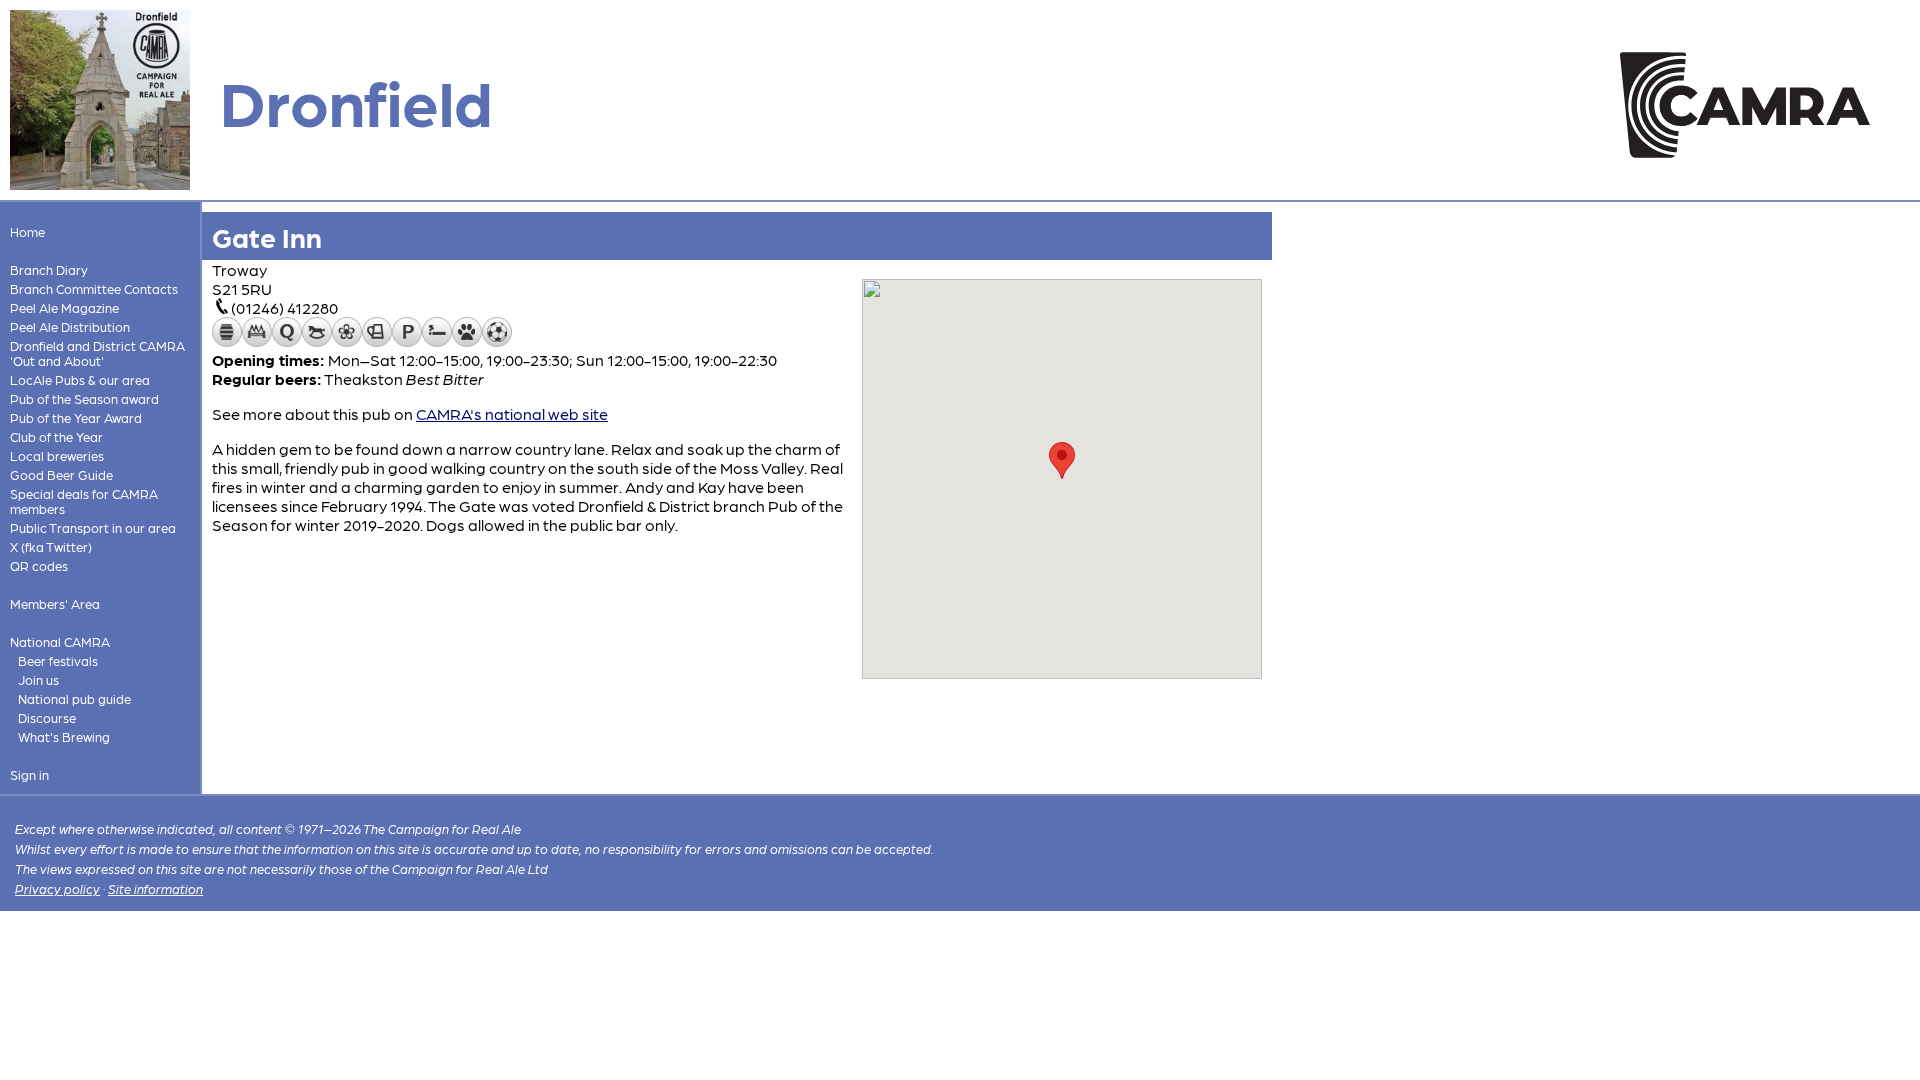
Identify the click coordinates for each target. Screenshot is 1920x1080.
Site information (155, 888)
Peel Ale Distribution (70, 326)
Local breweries (57, 455)
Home (27, 231)
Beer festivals (58, 660)
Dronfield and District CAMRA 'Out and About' (97, 353)
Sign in (29, 774)
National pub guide (74, 698)
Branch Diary (49, 269)
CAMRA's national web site (512, 413)
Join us (38, 679)
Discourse (47, 717)
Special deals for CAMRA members (84, 501)
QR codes (39, 565)
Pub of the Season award (84, 398)
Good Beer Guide (61, 474)
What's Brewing (64, 736)
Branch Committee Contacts (94, 288)
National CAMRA (60, 641)
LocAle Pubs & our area (80, 379)
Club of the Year (56, 436)
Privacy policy (57, 888)
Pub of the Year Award (76, 417)
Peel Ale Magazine (64, 307)
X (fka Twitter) (51, 546)
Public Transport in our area (93, 527)
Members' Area (55, 603)
